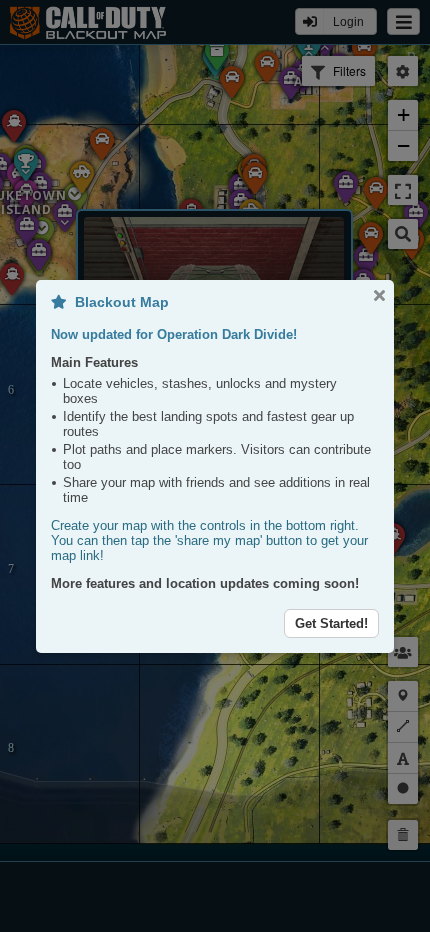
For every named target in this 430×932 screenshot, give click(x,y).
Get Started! (331, 623)
